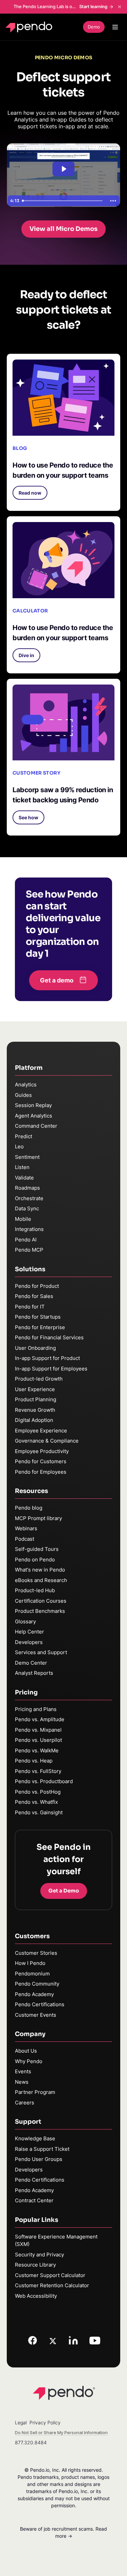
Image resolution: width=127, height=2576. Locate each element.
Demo (94, 27)
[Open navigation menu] (115, 27)
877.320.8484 (31, 2442)
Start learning (93, 6)
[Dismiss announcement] (120, 7)
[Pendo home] (30, 27)
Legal (21, 2422)
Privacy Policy (45, 2422)
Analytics (26, 1085)
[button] (30, 493)
